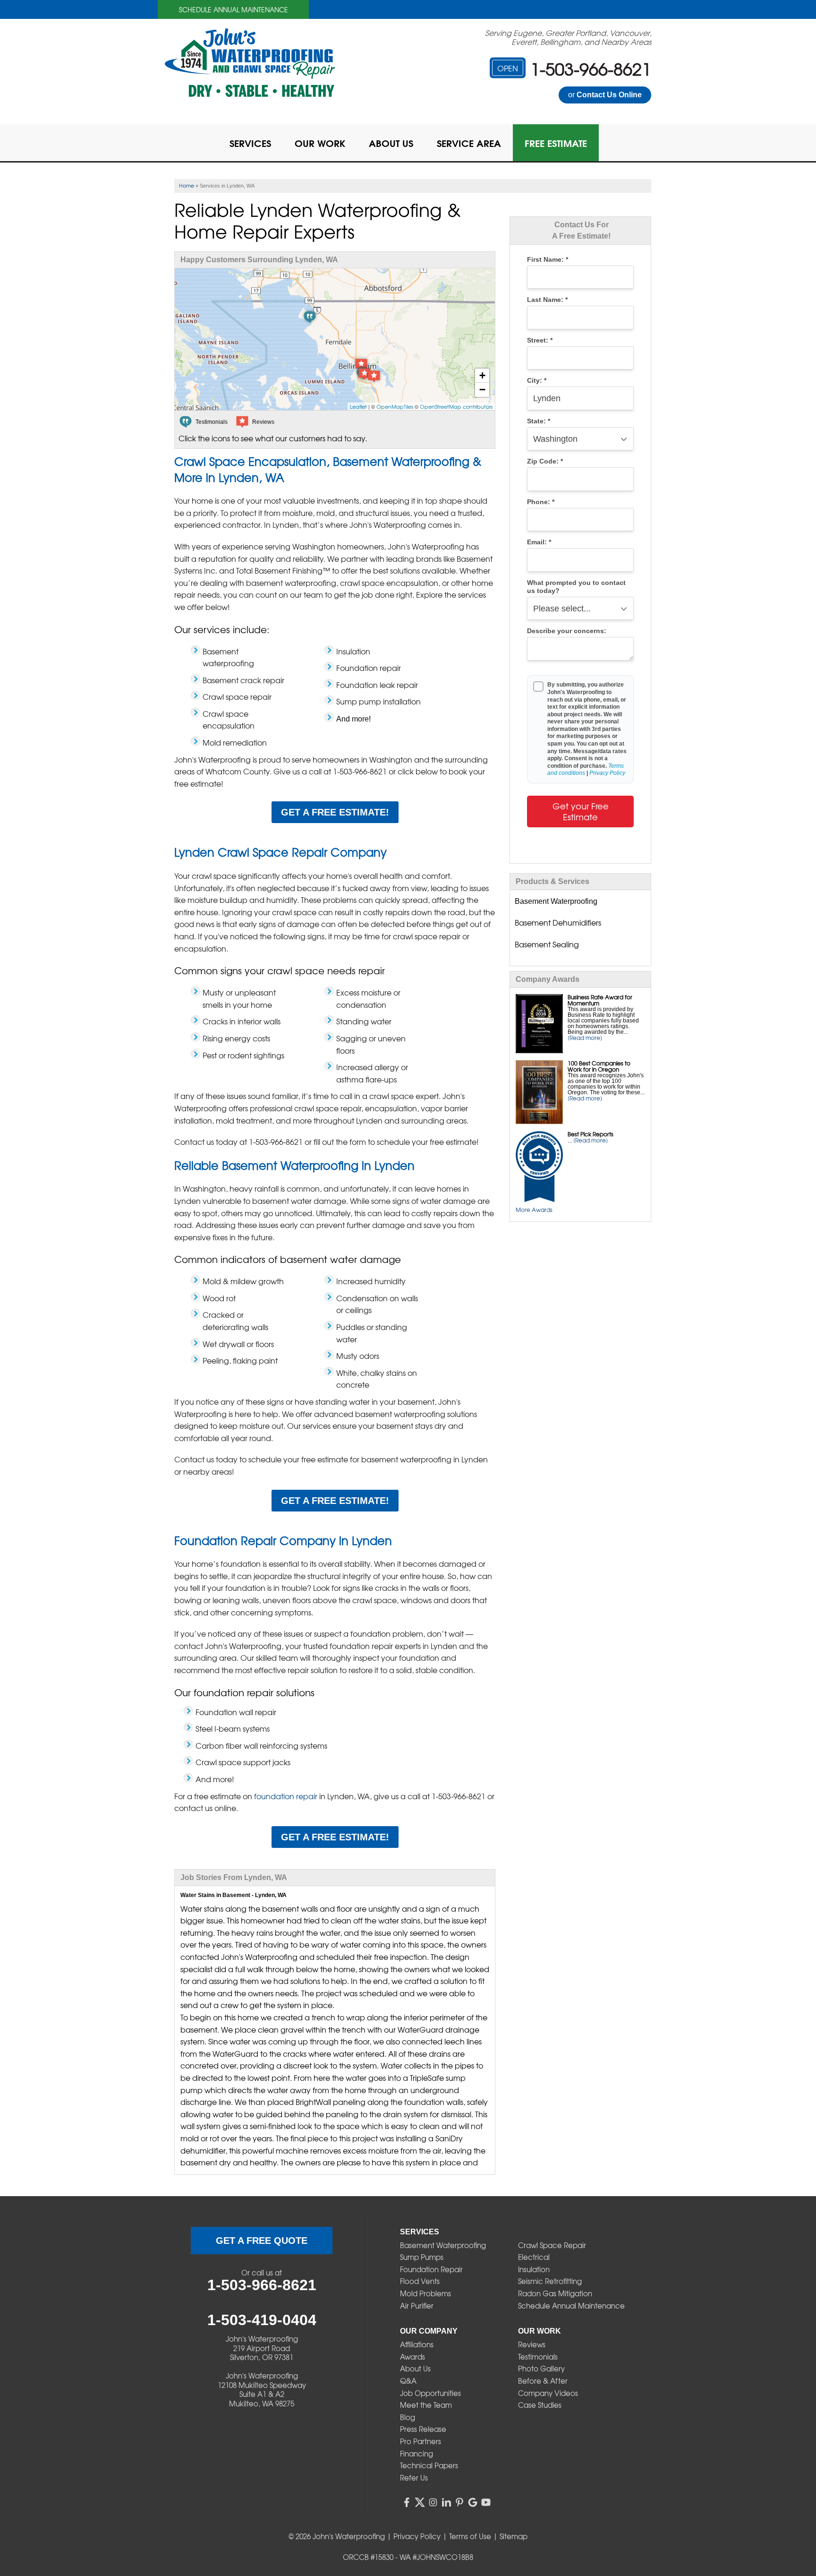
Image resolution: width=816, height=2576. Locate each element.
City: (537, 381)
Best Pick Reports (591, 1134)
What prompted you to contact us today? (576, 587)
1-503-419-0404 (262, 2320)
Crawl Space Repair (552, 2245)
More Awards (534, 1210)
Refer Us (414, 2478)
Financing (416, 2454)
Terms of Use (470, 2536)
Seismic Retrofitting (550, 2281)
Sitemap (514, 2536)
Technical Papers (429, 2465)
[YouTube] (486, 2502)
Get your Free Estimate (581, 811)
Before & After (543, 2381)
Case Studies (540, 2405)
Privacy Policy (607, 773)
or (605, 95)
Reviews (532, 2344)
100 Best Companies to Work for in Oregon (599, 1066)
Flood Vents (420, 2281)
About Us (415, 2369)
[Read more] (585, 1038)
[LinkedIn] (446, 2502)
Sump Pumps (422, 2257)
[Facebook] (407, 2502)
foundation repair (286, 1796)
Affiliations (417, 2344)
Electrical (534, 2257)
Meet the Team (426, 2405)
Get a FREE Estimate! (335, 812)
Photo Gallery (541, 2369)
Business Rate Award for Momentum (600, 1000)
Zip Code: (545, 461)
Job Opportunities (430, 2393)
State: (539, 421)
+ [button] (482, 375)
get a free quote (262, 2241)
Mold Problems (425, 2293)
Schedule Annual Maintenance (234, 9)
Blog (408, 2417)
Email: (539, 542)
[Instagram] (433, 2502)
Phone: (541, 502)
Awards (412, 2357)
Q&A (408, 2381)
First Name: (548, 260)
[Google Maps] (473, 2502)
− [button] (482, 390)
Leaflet (358, 406)
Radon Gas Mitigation (555, 2293)
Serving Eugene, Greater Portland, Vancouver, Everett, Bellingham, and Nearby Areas (568, 37)
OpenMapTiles (395, 406)
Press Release (423, 2429)
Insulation (534, 2269)
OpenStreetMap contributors (456, 406)
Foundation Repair (431, 2269)
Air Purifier (417, 2306)
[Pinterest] (459, 2502)
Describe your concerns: (567, 631)
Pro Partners (421, 2441)
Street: (540, 340)
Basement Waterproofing (443, 2245)
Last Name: (547, 300)
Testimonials (538, 2357)
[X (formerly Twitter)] (420, 2502)
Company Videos (548, 2393)
